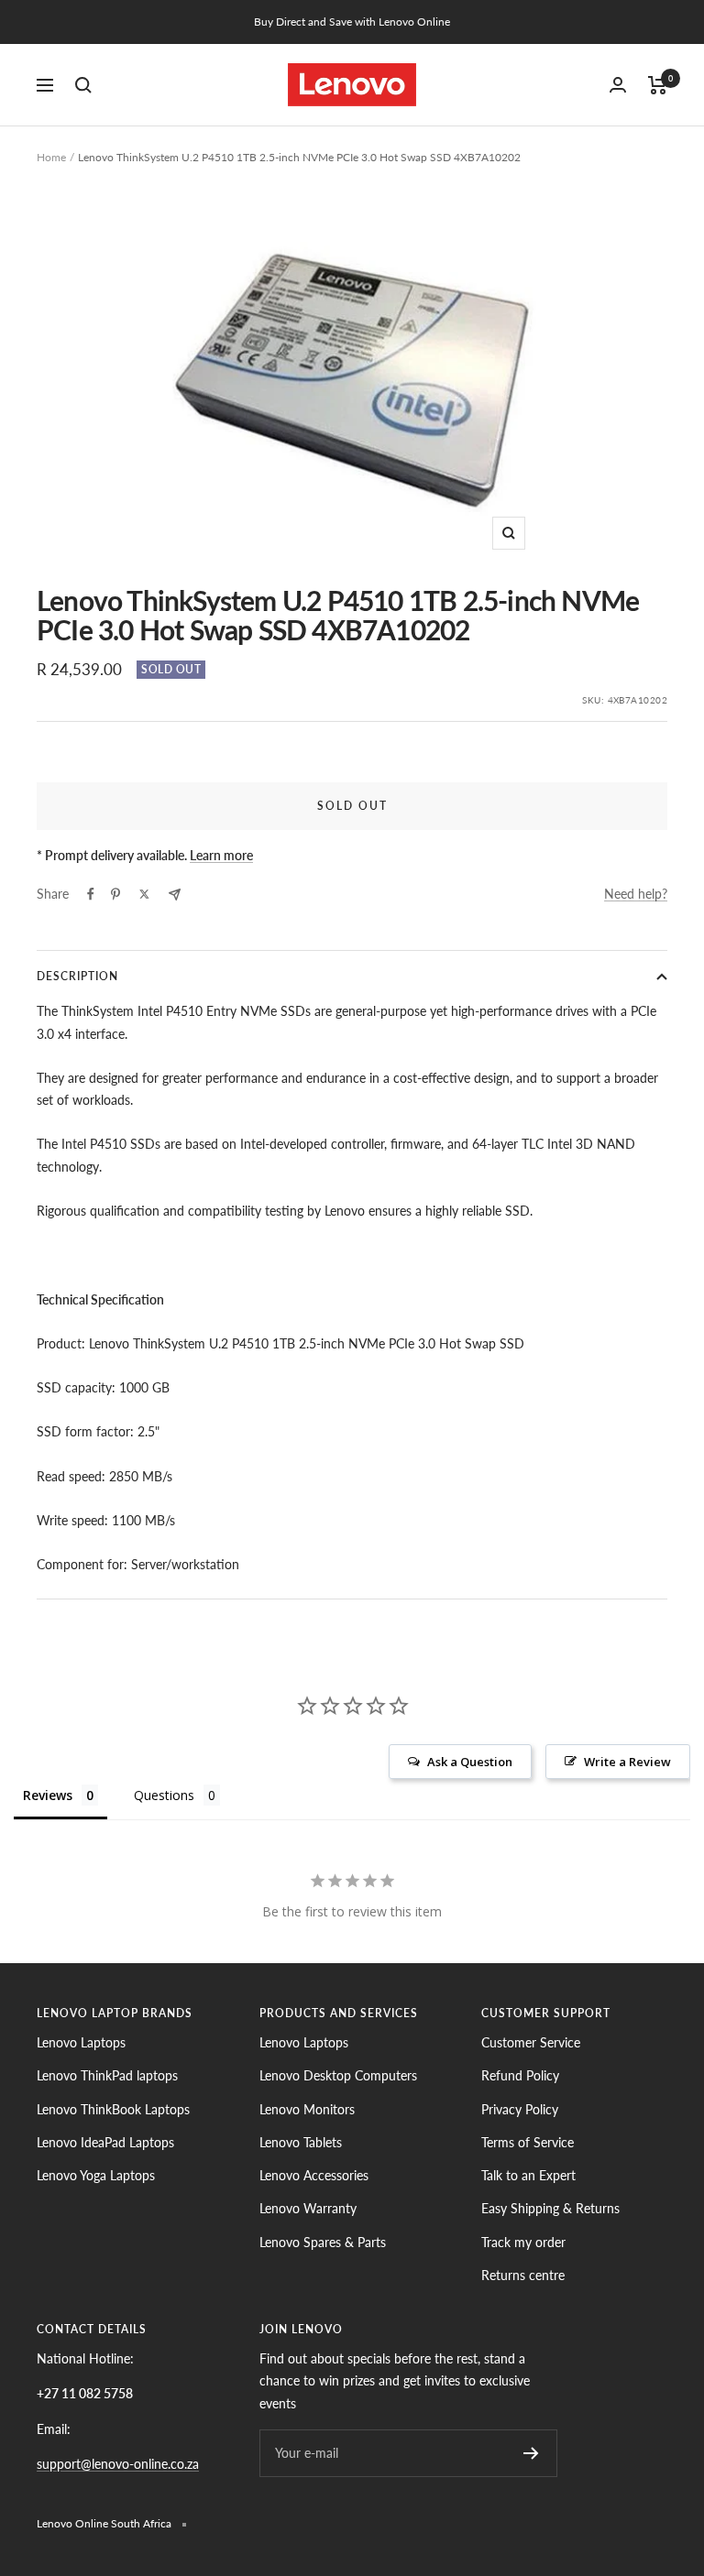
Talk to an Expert (528, 2175)
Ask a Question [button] (470, 1762)
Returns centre (523, 2275)
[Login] (618, 85)
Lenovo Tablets (301, 2142)
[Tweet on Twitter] (144, 894)
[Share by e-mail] (175, 895)
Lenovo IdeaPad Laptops (105, 2142)
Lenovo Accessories (314, 2175)
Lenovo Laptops (81, 2042)
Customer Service (531, 2042)
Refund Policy (520, 2075)
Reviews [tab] (48, 1795)
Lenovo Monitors (307, 2109)
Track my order (523, 2242)
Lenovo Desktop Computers (338, 2075)
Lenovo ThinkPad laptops (107, 2075)
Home (51, 157)
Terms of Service (528, 2142)
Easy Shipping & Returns (550, 2208)
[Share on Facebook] (91, 894)
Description (77, 976)
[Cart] (658, 85)
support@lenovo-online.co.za (118, 2464)
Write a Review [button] (627, 1762)
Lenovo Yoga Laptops (96, 2175)
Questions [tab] (164, 1795)
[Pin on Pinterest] (115, 894)
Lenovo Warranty (308, 2208)
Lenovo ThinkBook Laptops (113, 2109)
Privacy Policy (520, 2109)
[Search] (83, 85)
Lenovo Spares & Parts (323, 2242)
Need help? (636, 894)
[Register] (531, 2453)
